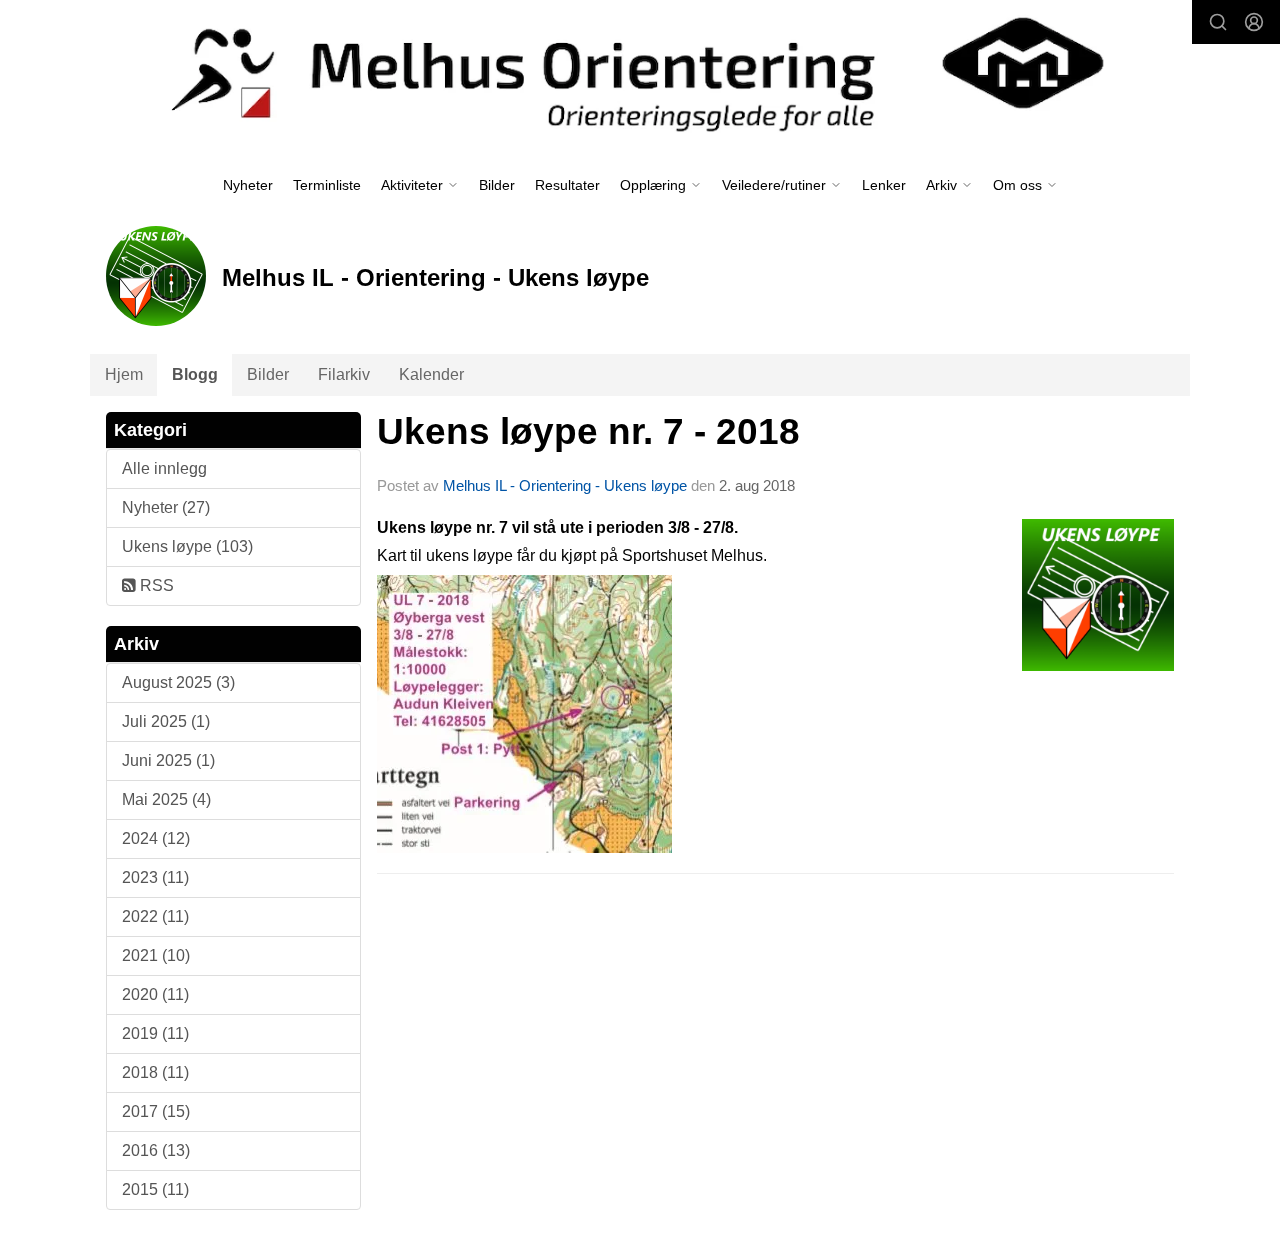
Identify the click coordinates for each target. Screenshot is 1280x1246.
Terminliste (327, 185)
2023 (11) (155, 877)
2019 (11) (155, 1033)
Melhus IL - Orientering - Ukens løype (565, 485)
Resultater (567, 185)
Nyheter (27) (166, 507)
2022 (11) (155, 916)
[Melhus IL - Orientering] (640, 71)
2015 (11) (155, 1189)
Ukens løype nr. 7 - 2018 (588, 431)
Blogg (195, 374)
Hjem (124, 374)
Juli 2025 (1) (166, 721)
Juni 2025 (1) (168, 760)
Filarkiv (344, 374)
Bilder (497, 185)
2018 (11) (155, 1072)
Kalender (431, 374)
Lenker (884, 185)
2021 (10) (156, 955)
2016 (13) (156, 1150)
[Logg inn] (1254, 22)
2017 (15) (156, 1111)
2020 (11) (155, 994)
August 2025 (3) (178, 682)
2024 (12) (156, 838)
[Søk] (1218, 22)
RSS (155, 585)
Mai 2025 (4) (166, 799)
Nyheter (248, 185)
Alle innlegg (164, 468)
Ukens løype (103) (187, 546)
